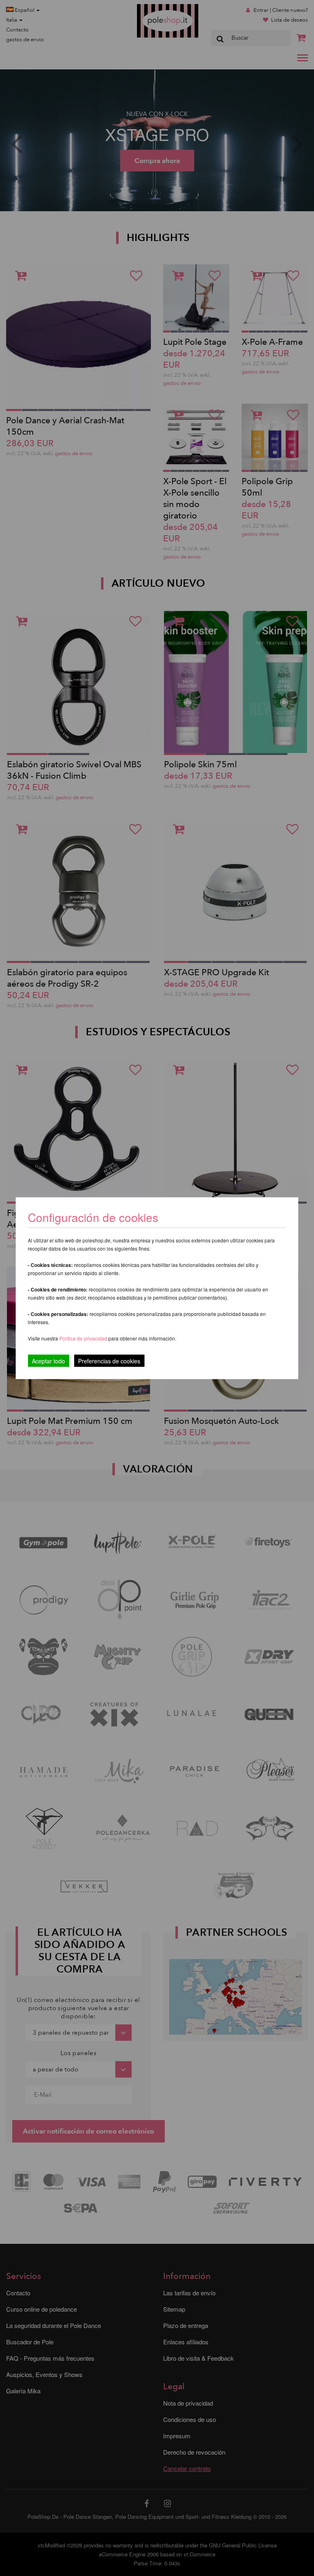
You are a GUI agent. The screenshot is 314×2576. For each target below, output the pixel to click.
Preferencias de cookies (109, 1361)
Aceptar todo (48, 1361)
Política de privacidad (84, 1338)
